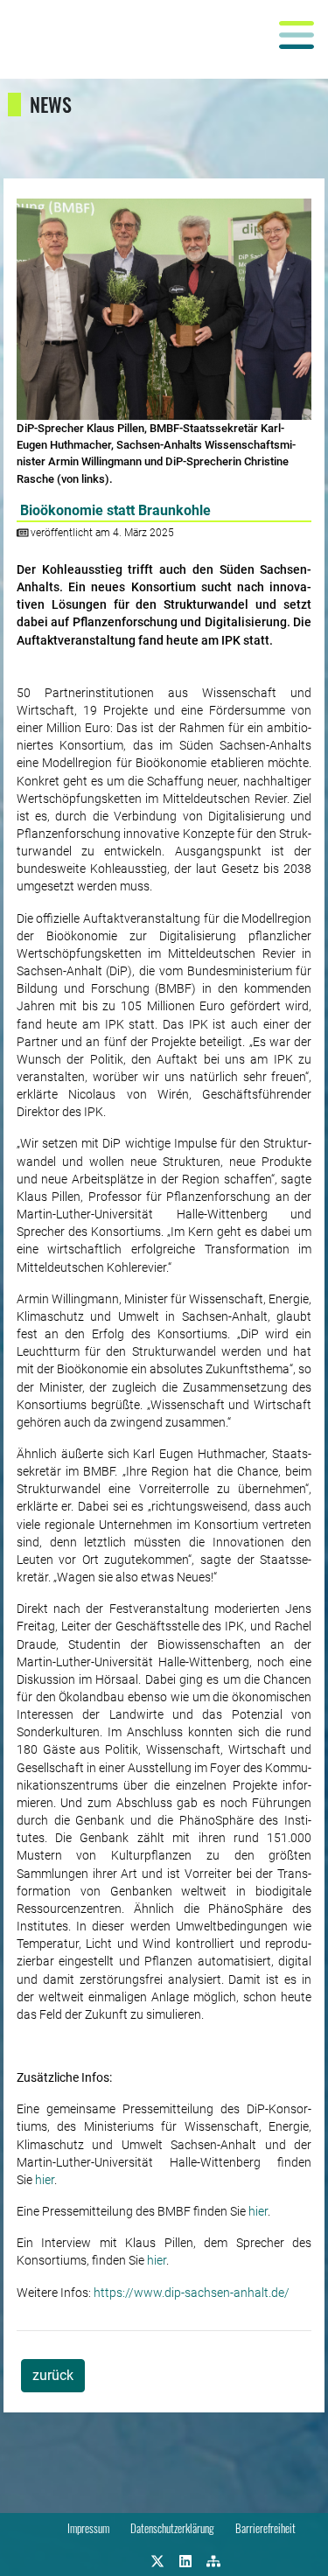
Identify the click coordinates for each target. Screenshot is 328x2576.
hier (45, 2180)
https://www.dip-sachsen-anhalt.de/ (192, 2293)
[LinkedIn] (185, 2560)
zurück (53, 2375)
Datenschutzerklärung (172, 2528)
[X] (157, 2560)
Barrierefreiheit (265, 2528)
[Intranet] (213, 2560)
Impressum (88, 2528)
